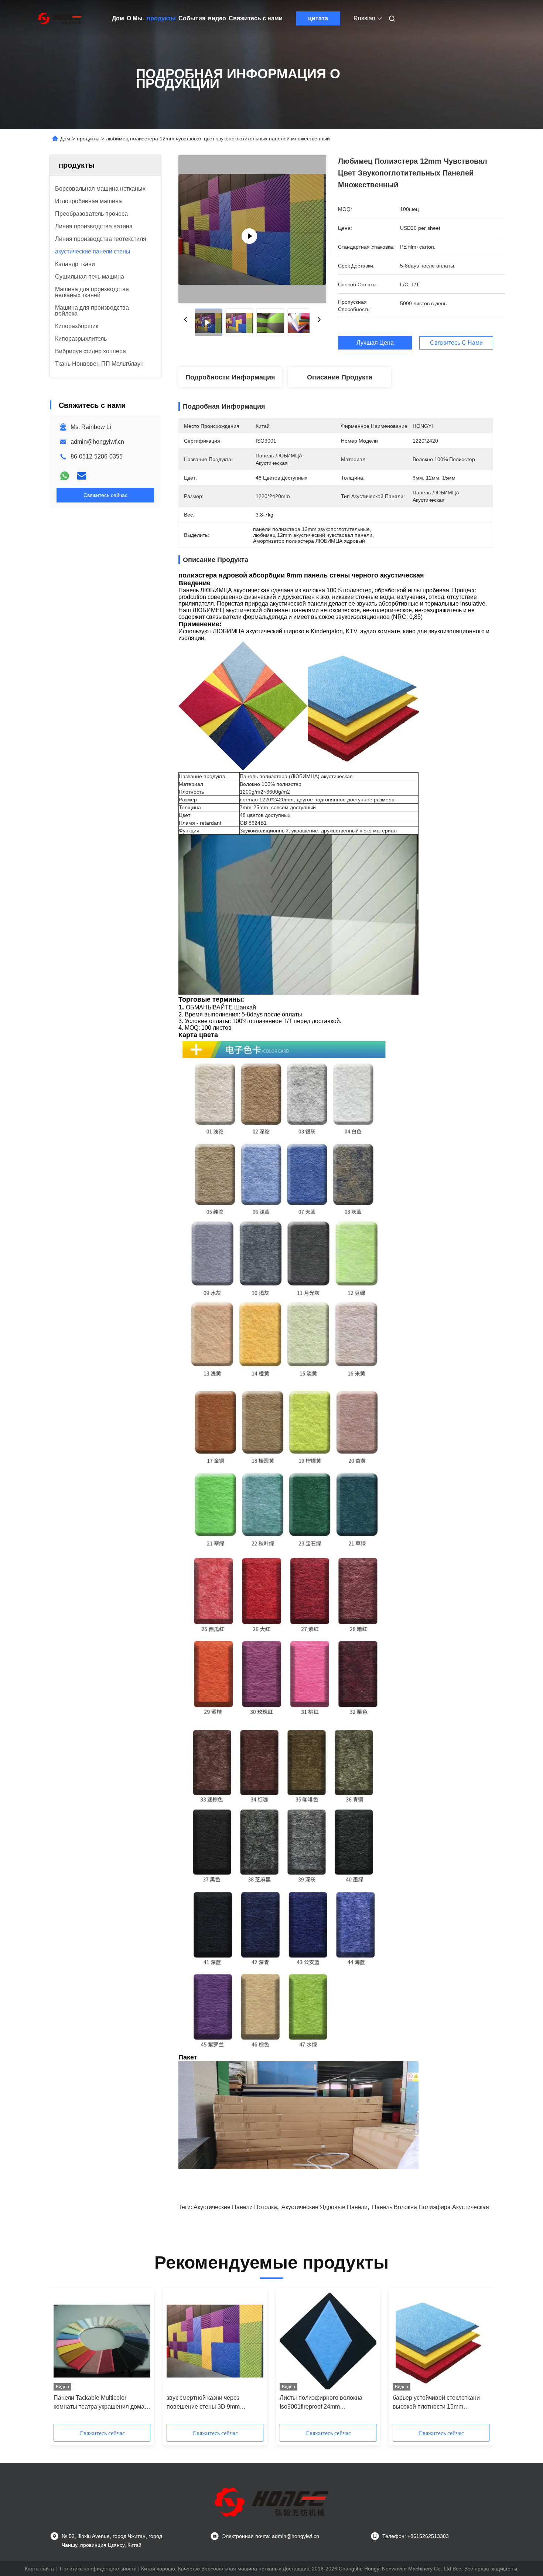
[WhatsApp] (65, 476)
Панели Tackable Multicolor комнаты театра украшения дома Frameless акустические (99, 2403)
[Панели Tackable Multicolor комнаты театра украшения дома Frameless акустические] (102, 2341)
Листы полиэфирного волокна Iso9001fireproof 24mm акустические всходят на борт (321, 2403)
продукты (161, 18)
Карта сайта (39, 2569)
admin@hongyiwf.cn (97, 442)
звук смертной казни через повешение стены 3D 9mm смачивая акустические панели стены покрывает (209, 2403)
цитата (318, 18)
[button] (63, 2358)
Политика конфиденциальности (98, 2569)
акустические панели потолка (235, 2207)
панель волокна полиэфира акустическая (431, 2207)
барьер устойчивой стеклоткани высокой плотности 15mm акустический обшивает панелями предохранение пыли (439, 2403)
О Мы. (135, 18)
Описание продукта (340, 377)
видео (217, 18)
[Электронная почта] (82, 476)
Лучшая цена (375, 343)
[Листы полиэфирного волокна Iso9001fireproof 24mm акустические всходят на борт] (328, 2341)
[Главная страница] (60, 18)
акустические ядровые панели (325, 2207)
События (192, 18)
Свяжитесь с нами (256, 18)
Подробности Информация (230, 377)
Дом (118, 18)
